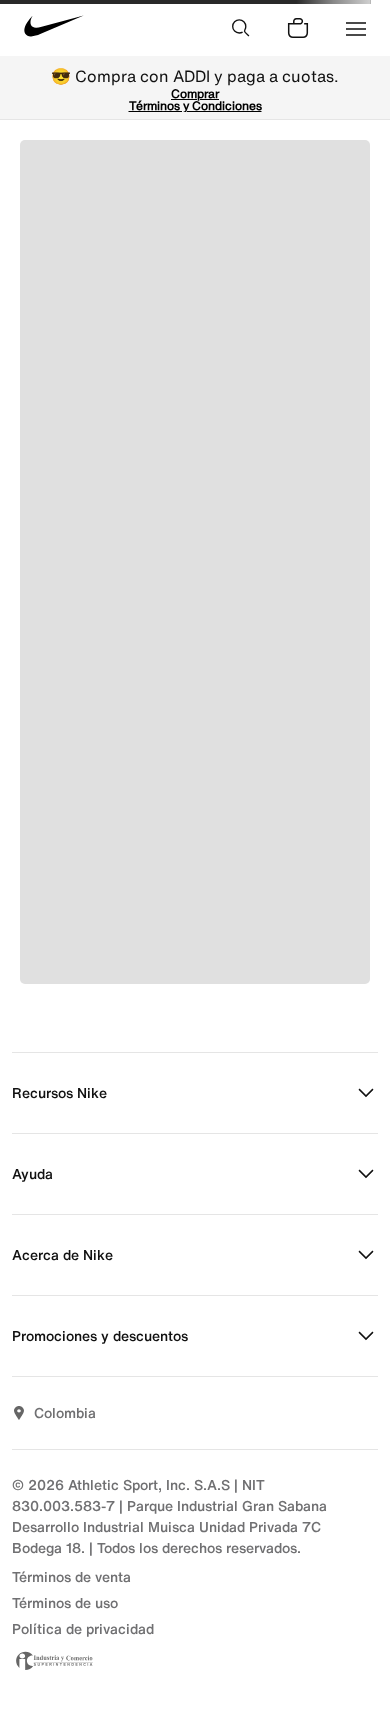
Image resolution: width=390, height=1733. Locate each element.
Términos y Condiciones (195, 105)
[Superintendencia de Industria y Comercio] (195, 1660)
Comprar (195, 93)
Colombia (65, 1412)
